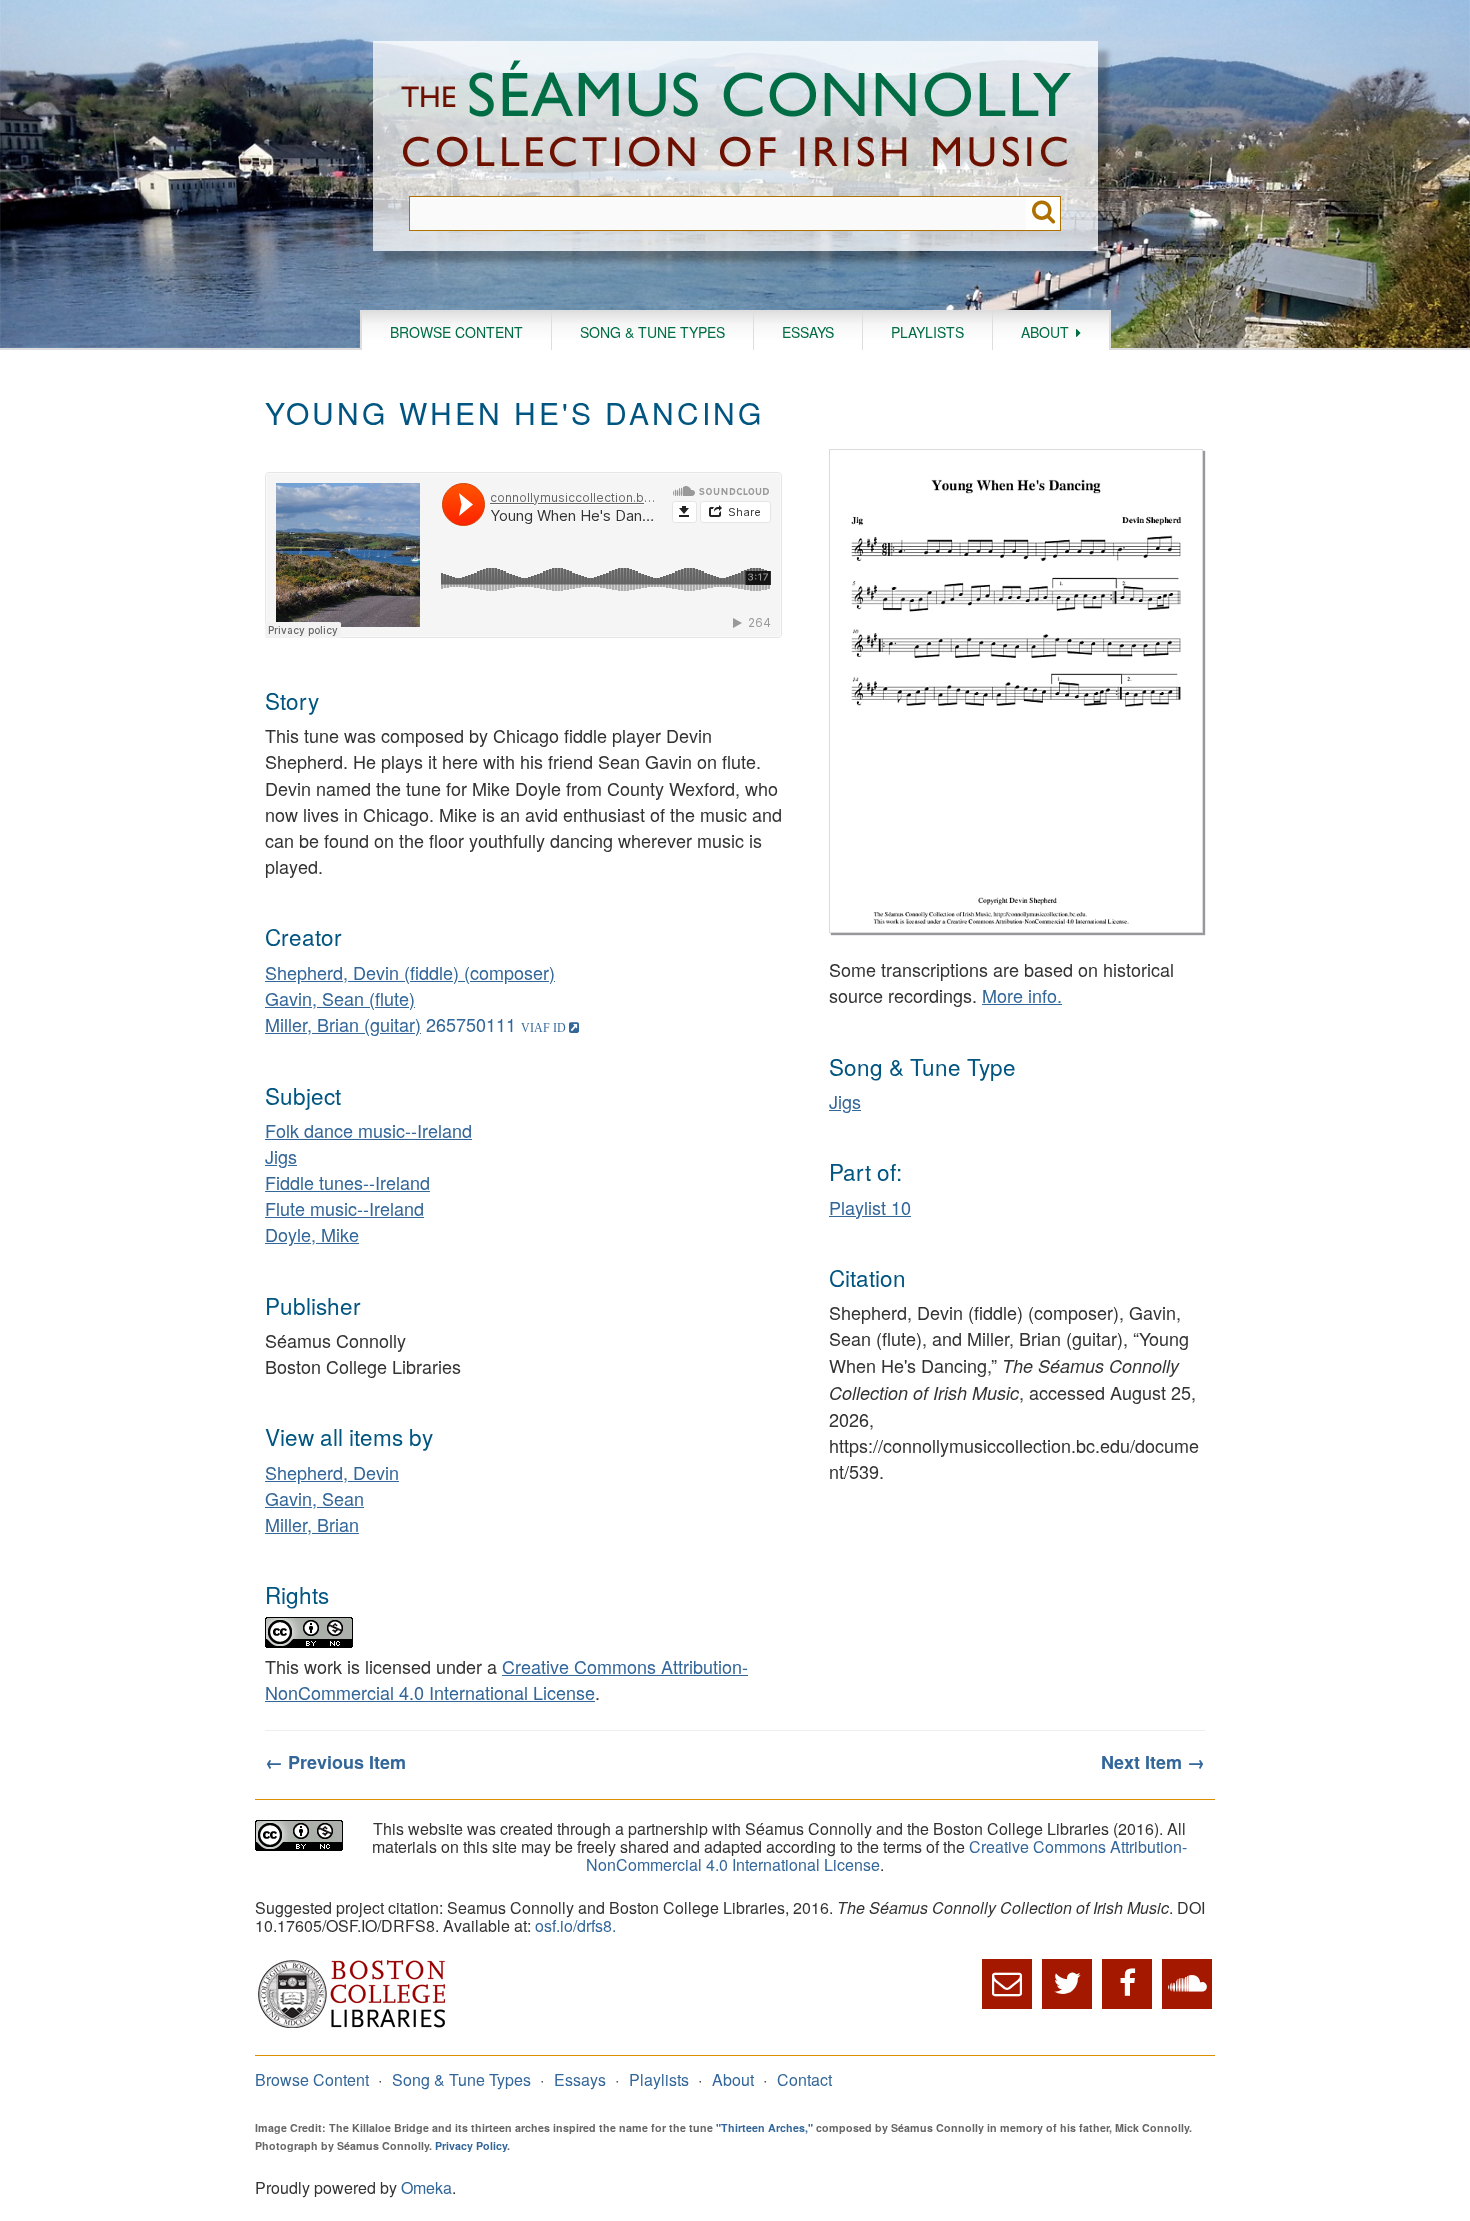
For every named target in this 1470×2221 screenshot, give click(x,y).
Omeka (426, 2187)
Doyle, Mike (312, 1234)
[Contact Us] (1007, 1984)
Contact (804, 2079)
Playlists (927, 332)
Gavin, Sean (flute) (340, 998)
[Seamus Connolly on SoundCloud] (1187, 1984)
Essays (808, 332)
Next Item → (1153, 1762)
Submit (1043, 213)
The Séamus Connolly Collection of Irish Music (736, 118)
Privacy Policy (471, 2145)
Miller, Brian (312, 1524)
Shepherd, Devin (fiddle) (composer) (410, 972)
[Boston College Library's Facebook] (1127, 1984)
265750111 (471, 1024)
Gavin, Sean (314, 1498)
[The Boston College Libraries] (352, 2025)
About (1045, 332)
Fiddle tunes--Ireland (347, 1182)
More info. (1022, 995)
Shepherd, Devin (332, 1472)
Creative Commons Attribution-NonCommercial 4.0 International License (506, 1679)
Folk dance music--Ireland (368, 1130)
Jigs (281, 1156)
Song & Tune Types (652, 332)
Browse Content (456, 332)
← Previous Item (335, 1762)
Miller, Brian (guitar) (343, 1024)
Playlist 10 (870, 1207)
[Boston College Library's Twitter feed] (1067, 1984)
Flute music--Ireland (344, 1208)
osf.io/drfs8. (575, 1925)
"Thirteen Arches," (764, 2127)
